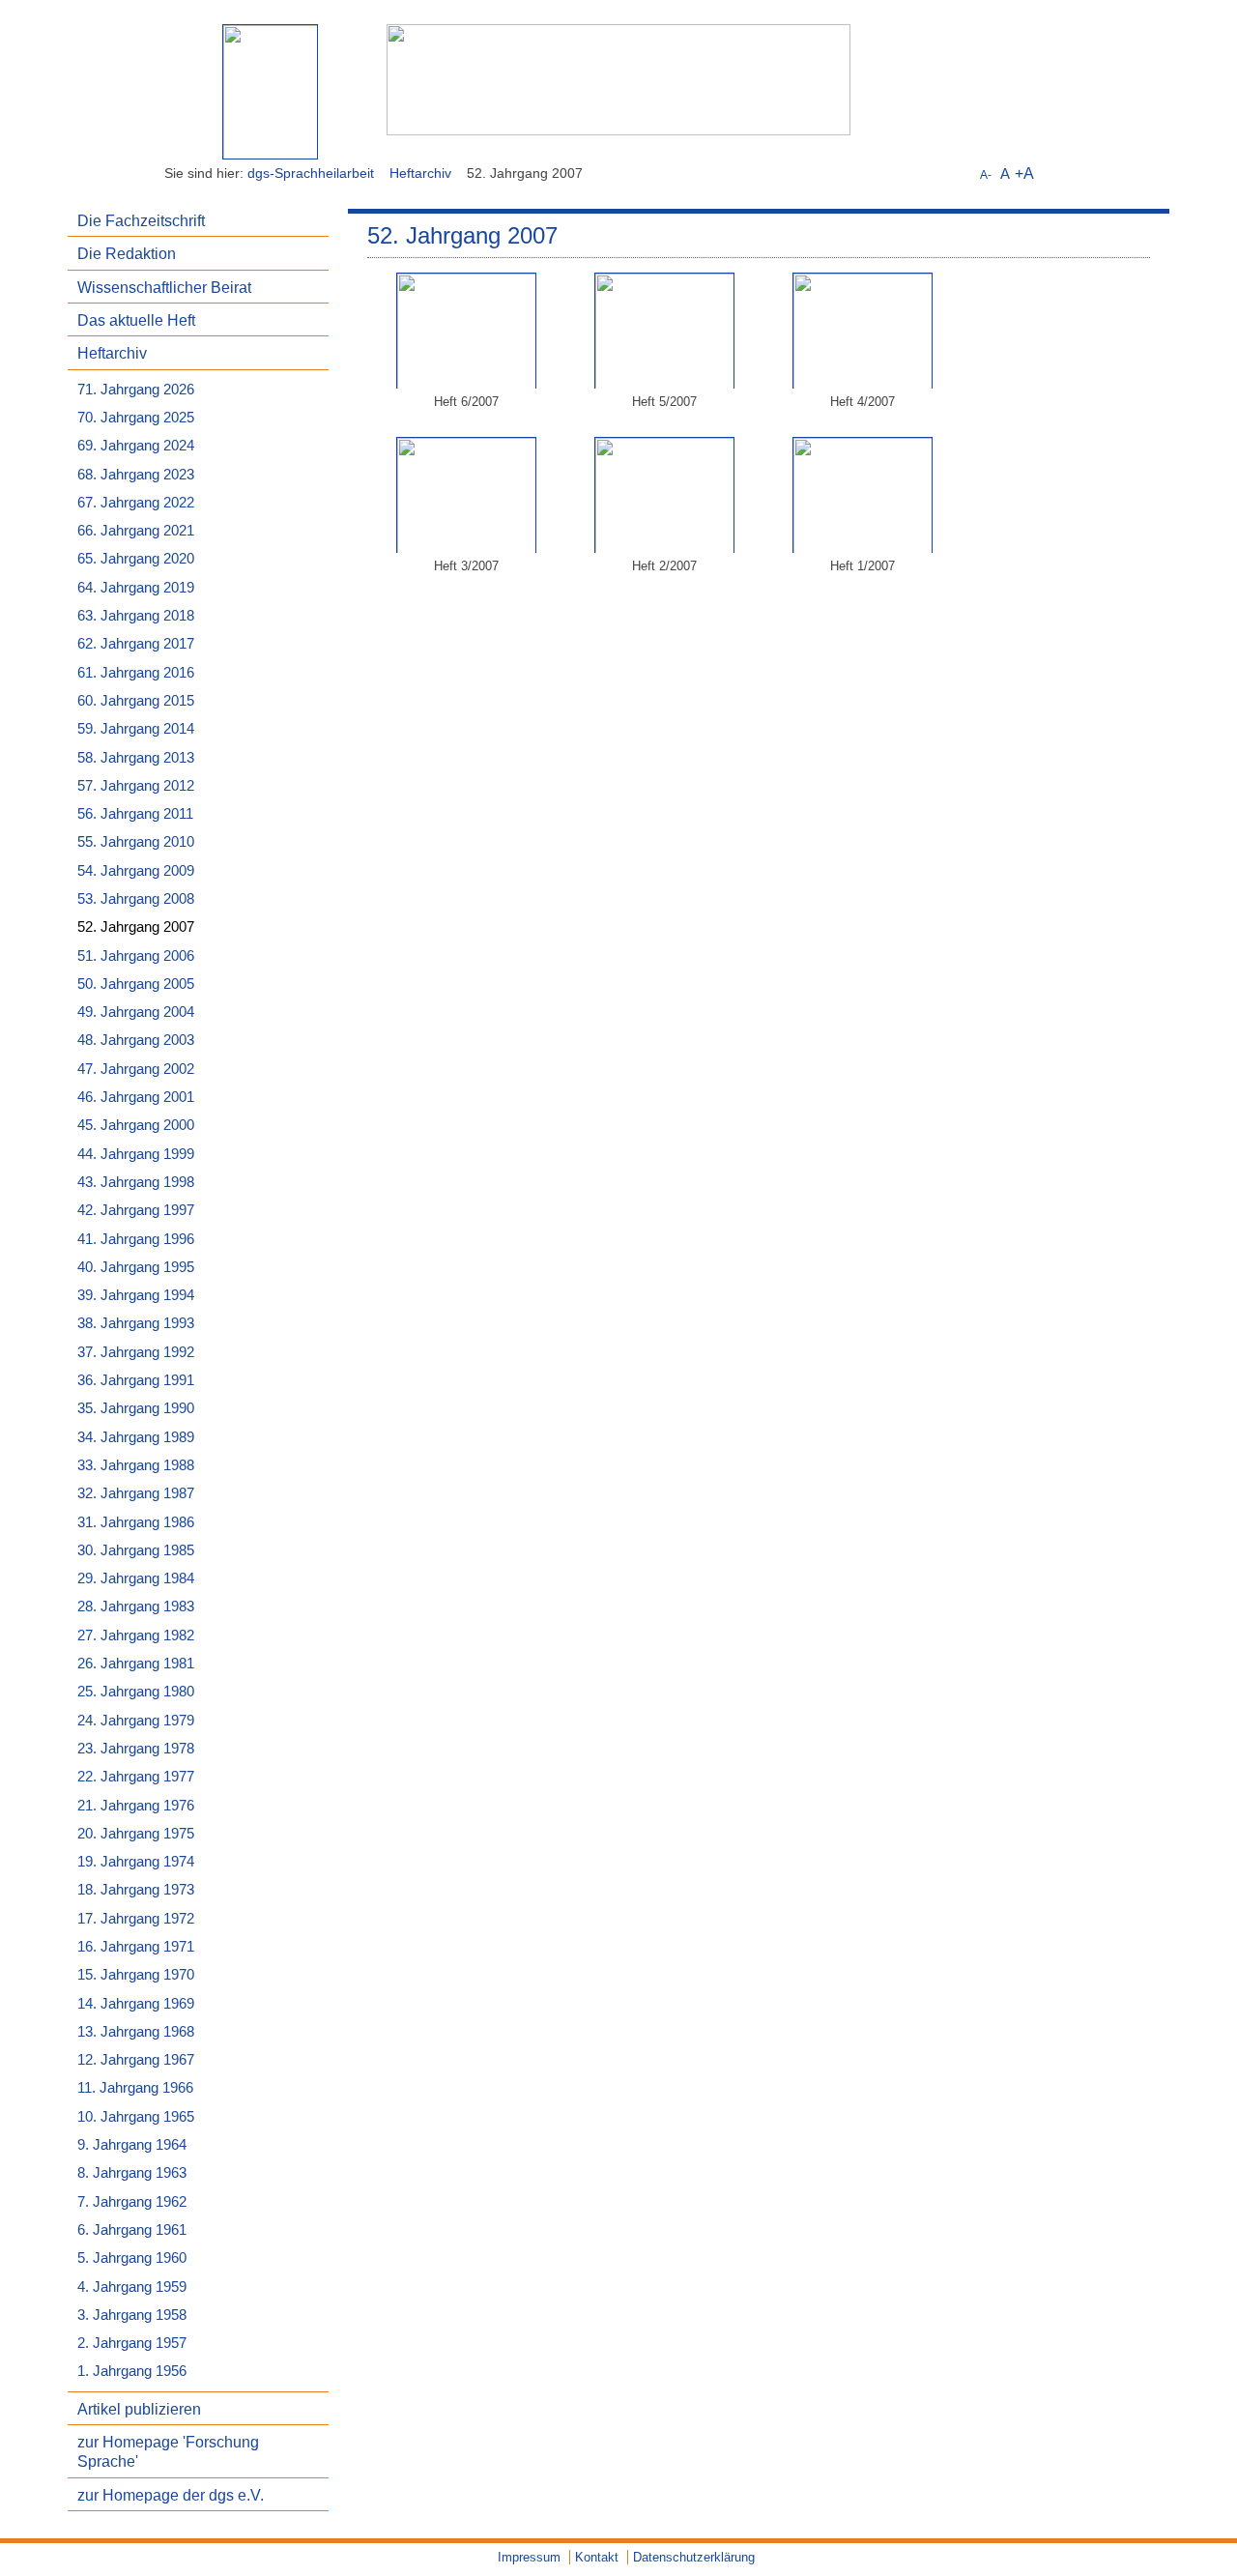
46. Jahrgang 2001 (136, 1097)
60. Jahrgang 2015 (136, 701)
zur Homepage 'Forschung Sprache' (168, 2451)
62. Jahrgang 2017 (136, 644)
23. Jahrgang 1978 (136, 1749)
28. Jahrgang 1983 (136, 1606)
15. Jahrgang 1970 (136, 1975)
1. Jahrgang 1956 (132, 2371)
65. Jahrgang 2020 (136, 559)
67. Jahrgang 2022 (136, 503)
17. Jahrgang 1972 (136, 1919)
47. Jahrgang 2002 (136, 1069)
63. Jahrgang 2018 (136, 616)
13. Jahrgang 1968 (136, 2032)
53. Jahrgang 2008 (136, 899)
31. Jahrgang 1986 (136, 1522)
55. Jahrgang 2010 (136, 842)
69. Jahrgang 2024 (136, 446)
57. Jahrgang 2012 (136, 786)
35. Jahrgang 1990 (136, 1408)
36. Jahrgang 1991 (136, 1380)
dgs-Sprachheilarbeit (311, 173)
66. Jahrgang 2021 (136, 531)
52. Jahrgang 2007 (136, 927)
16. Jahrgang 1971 (136, 1947)
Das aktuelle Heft (136, 320)
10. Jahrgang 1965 (136, 2117)
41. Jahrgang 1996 (136, 1239)
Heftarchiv (420, 173)
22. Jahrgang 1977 (136, 1777)
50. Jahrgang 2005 (136, 984)
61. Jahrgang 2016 (136, 673)
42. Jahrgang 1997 (136, 1210)
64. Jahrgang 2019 (136, 588)
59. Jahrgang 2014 (136, 729)
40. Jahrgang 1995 (136, 1267)
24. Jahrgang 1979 (136, 1721)
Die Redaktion (127, 253)
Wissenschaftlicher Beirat (164, 287)
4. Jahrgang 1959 (132, 2287)
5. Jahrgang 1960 (132, 2258)
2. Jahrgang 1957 (132, 2343)
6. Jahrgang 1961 (132, 2230)
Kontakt (597, 2557)
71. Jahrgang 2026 (136, 390)
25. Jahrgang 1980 (136, 1692)
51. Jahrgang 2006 (136, 956)
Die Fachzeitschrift (141, 220)
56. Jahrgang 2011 (135, 814)
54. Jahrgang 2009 (136, 871)
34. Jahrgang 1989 (136, 1437)
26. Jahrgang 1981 (136, 1664)
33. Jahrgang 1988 (136, 1465)
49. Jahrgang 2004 (136, 1012)
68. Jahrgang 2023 (136, 475)
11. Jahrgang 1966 (135, 2088)
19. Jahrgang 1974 (136, 1862)
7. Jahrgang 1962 (132, 2202)
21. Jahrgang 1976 (136, 1806)
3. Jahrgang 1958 (132, 2315)
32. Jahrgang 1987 (136, 1493)
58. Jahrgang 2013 (136, 758)
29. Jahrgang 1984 (136, 1578)
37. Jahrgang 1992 (136, 1352)
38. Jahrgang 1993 (136, 1323)
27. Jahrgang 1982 (136, 1635)
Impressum (529, 2557)
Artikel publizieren (139, 2409)
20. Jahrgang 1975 (136, 1834)
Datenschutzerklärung (694, 2557)
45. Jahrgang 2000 (136, 1125)
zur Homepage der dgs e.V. (171, 2495)
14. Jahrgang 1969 (136, 2004)
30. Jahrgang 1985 (136, 1550)
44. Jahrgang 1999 (136, 1154)
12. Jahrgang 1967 (136, 2060)
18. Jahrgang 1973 (136, 1890)
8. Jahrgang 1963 (132, 2173)
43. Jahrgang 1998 (136, 1182)
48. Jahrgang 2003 (136, 1040)
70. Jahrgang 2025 (136, 418)
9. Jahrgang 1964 (132, 2145)
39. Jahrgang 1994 (136, 1295)
